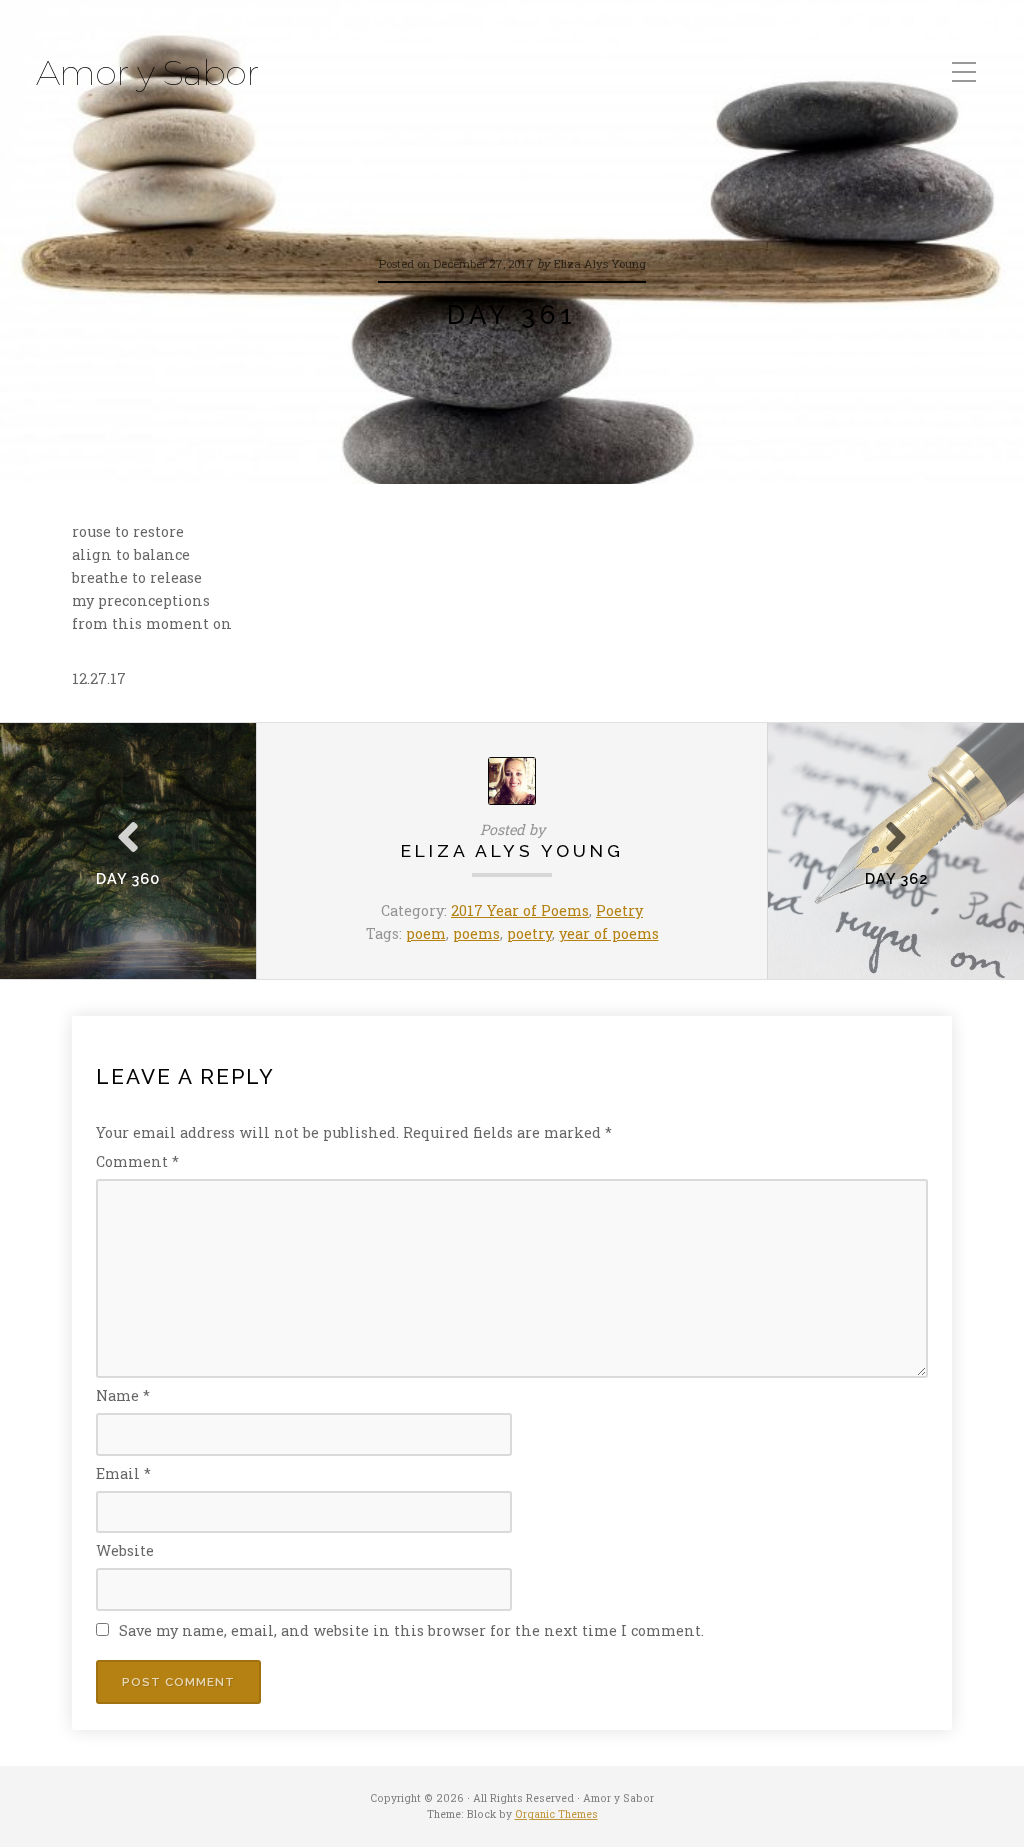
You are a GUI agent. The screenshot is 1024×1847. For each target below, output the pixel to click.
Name (123, 1395)
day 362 (896, 878)
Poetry (619, 910)
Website (125, 1550)
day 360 (128, 878)
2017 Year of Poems (520, 910)
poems (476, 933)
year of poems (609, 933)
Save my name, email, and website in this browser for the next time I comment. (411, 1630)
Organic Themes (556, 1814)
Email (123, 1473)
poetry (529, 933)
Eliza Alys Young (512, 850)
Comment (137, 1161)
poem (426, 933)
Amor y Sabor (147, 73)
